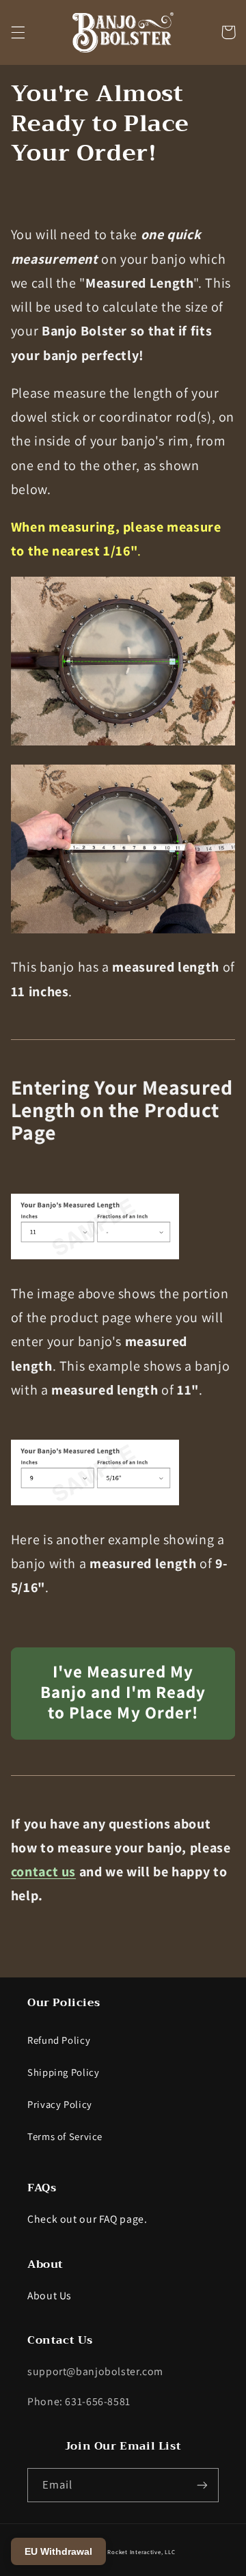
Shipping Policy (63, 2072)
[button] (18, 32)
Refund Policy (59, 2040)
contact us (43, 1872)
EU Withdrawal (58, 2551)
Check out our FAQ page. (87, 2219)
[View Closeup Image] (123, 744)
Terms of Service (65, 2136)
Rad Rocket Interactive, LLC (135, 2552)
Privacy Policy (60, 2104)
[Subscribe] (202, 2485)
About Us (50, 2296)
